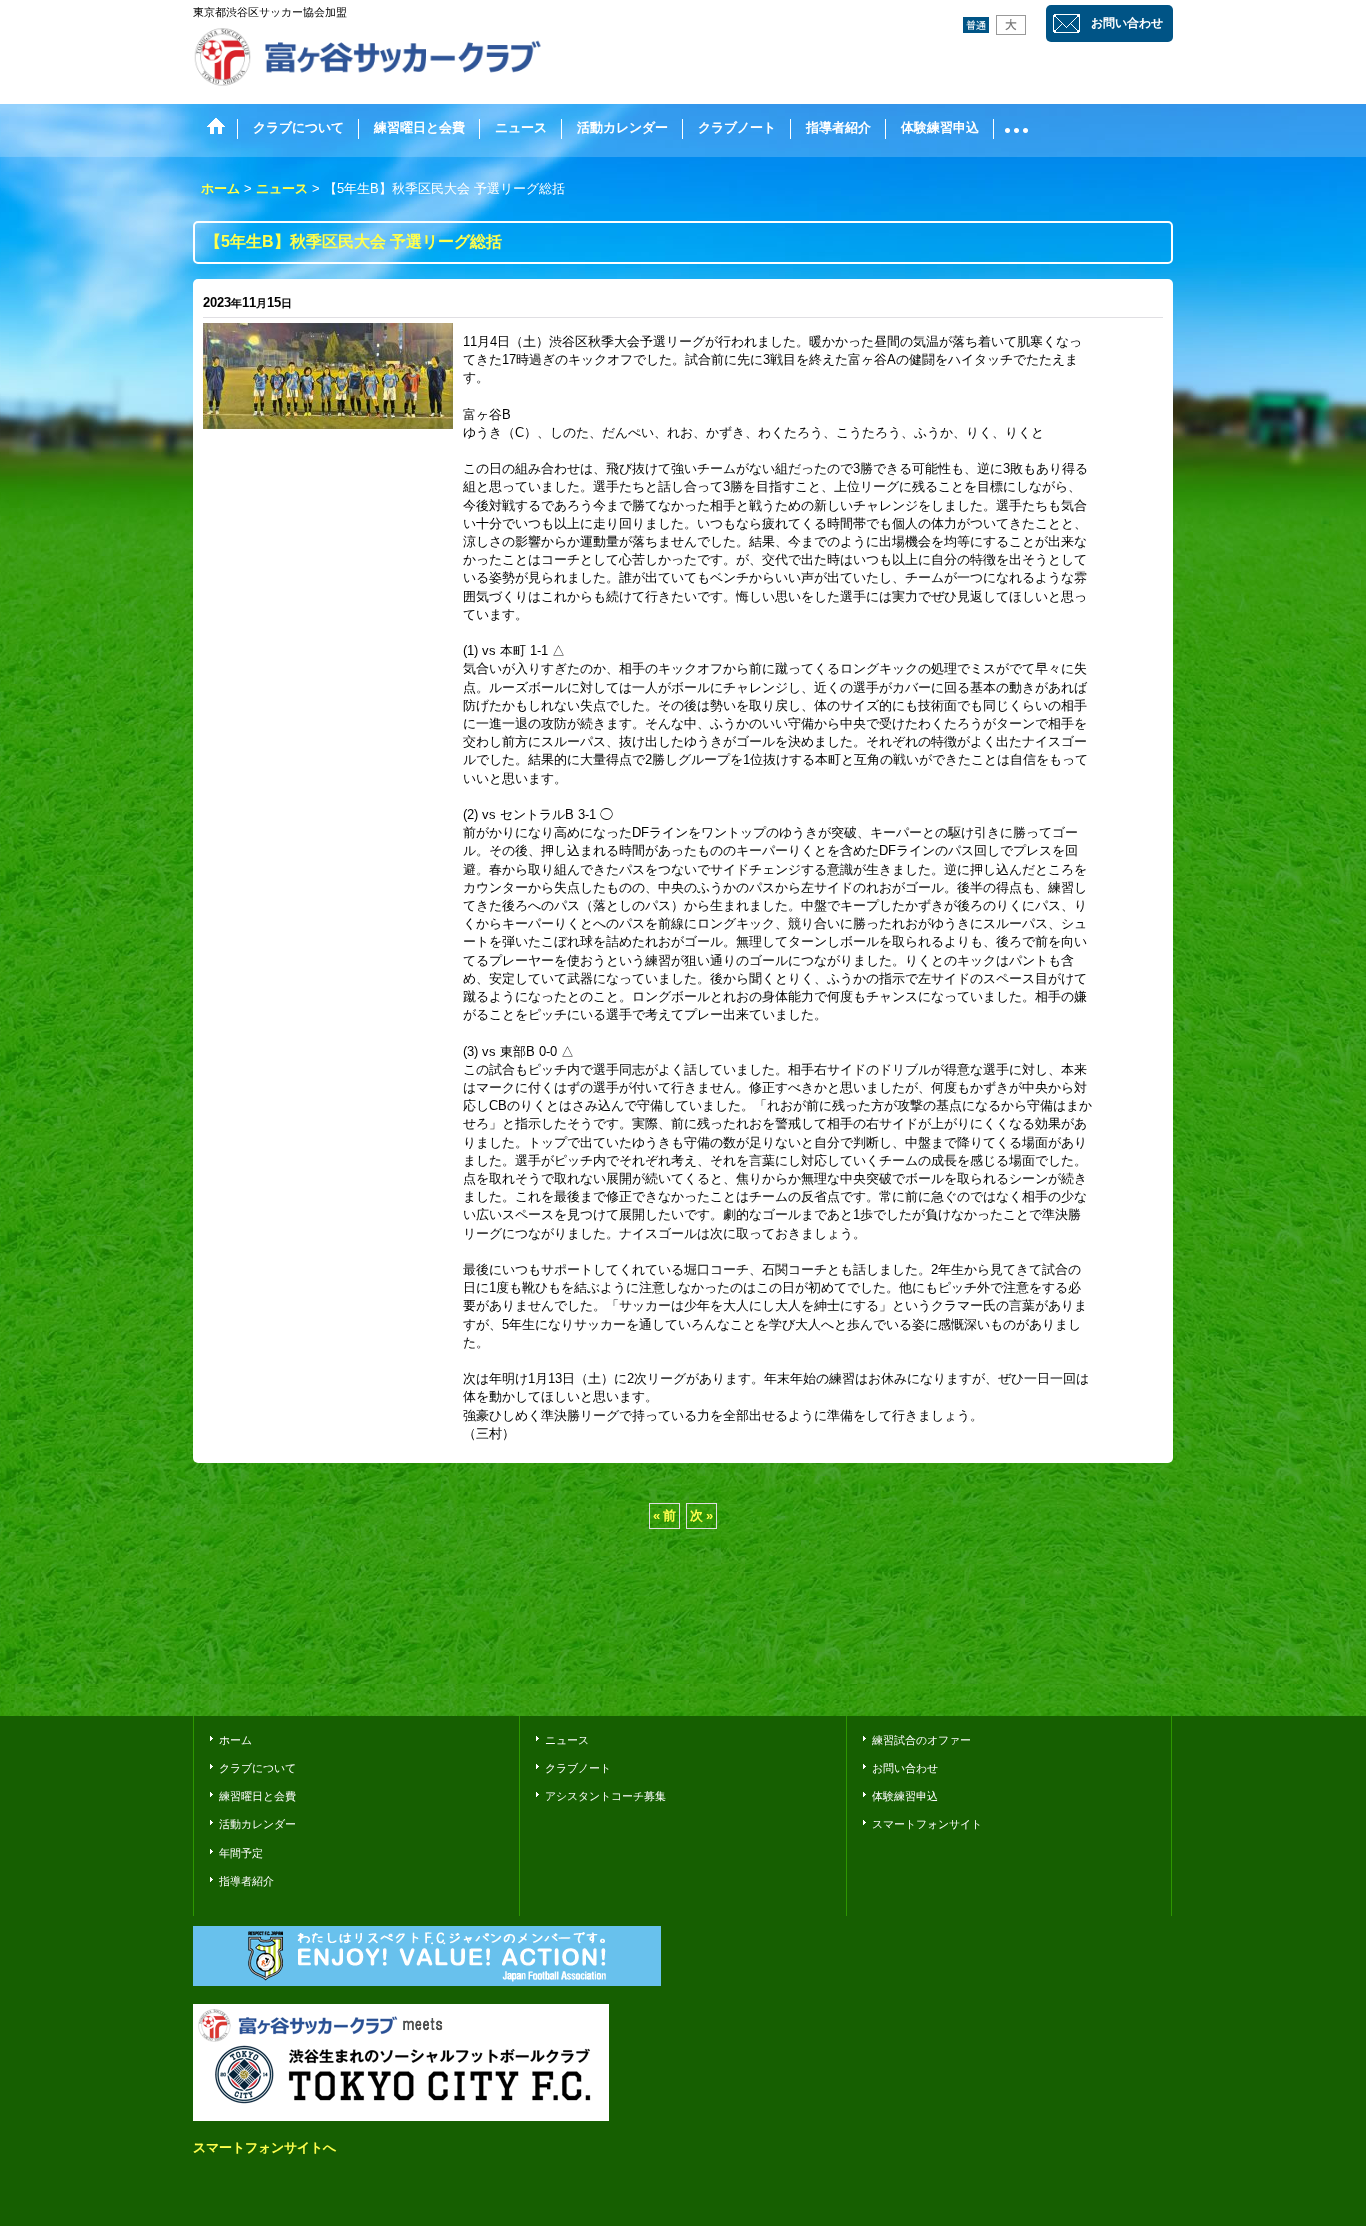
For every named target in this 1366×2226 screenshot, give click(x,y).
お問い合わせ (1127, 23)
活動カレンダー (257, 1824)
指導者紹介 (246, 1881)
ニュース (567, 1740)
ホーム (235, 1740)
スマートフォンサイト (927, 1824)
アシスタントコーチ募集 (605, 1796)
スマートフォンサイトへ (264, 2147)
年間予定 (241, 1853)
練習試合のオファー (921, 1740)
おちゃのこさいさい (1114, 1672)
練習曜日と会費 (257, 1796)
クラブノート (578, 1768)
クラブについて (257, 1768)
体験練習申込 (905, 1796)
